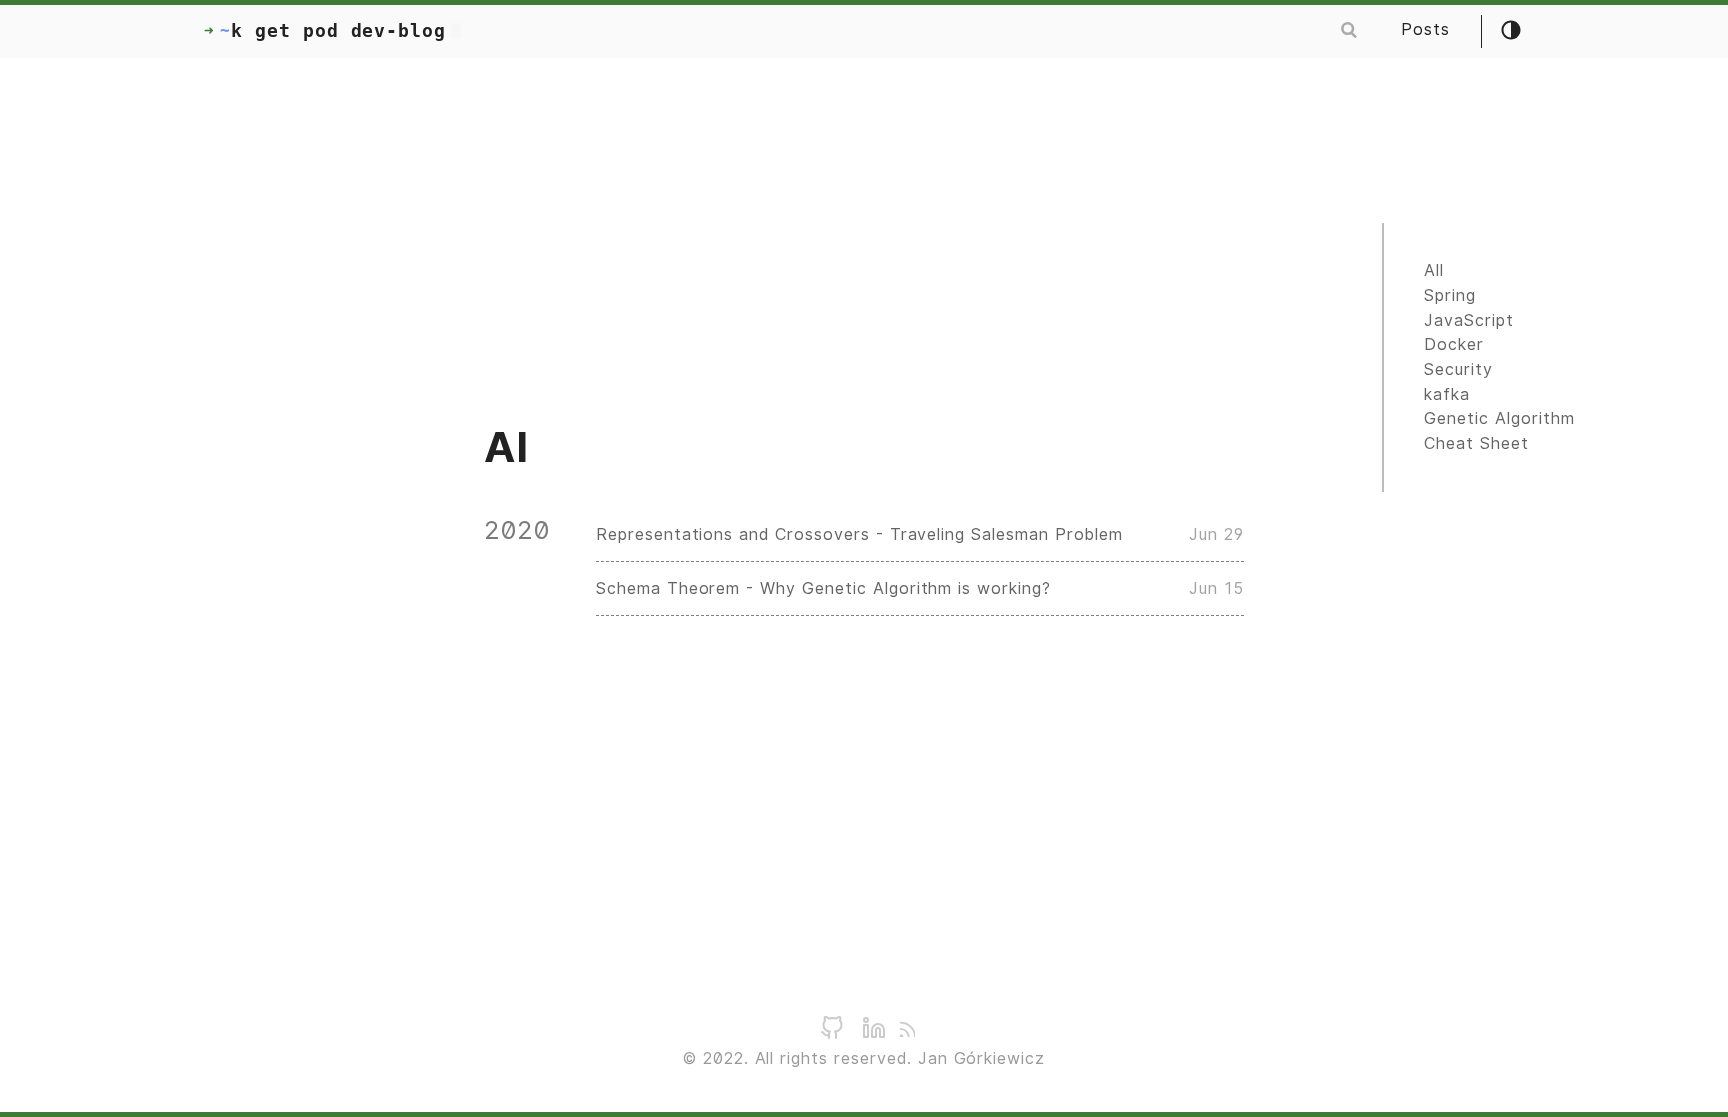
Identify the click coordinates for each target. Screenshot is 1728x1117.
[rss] (906, 1031)
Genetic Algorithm (1499, 418)
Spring (1450, 295)
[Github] (832, 1034)
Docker (1454, 344)
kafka (1447, 394)
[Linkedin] (874, 1034)
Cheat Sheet (1476, 443)
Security (1458, 369)
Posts (1425, 29)
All (1434, 270)
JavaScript (1469, 320)
